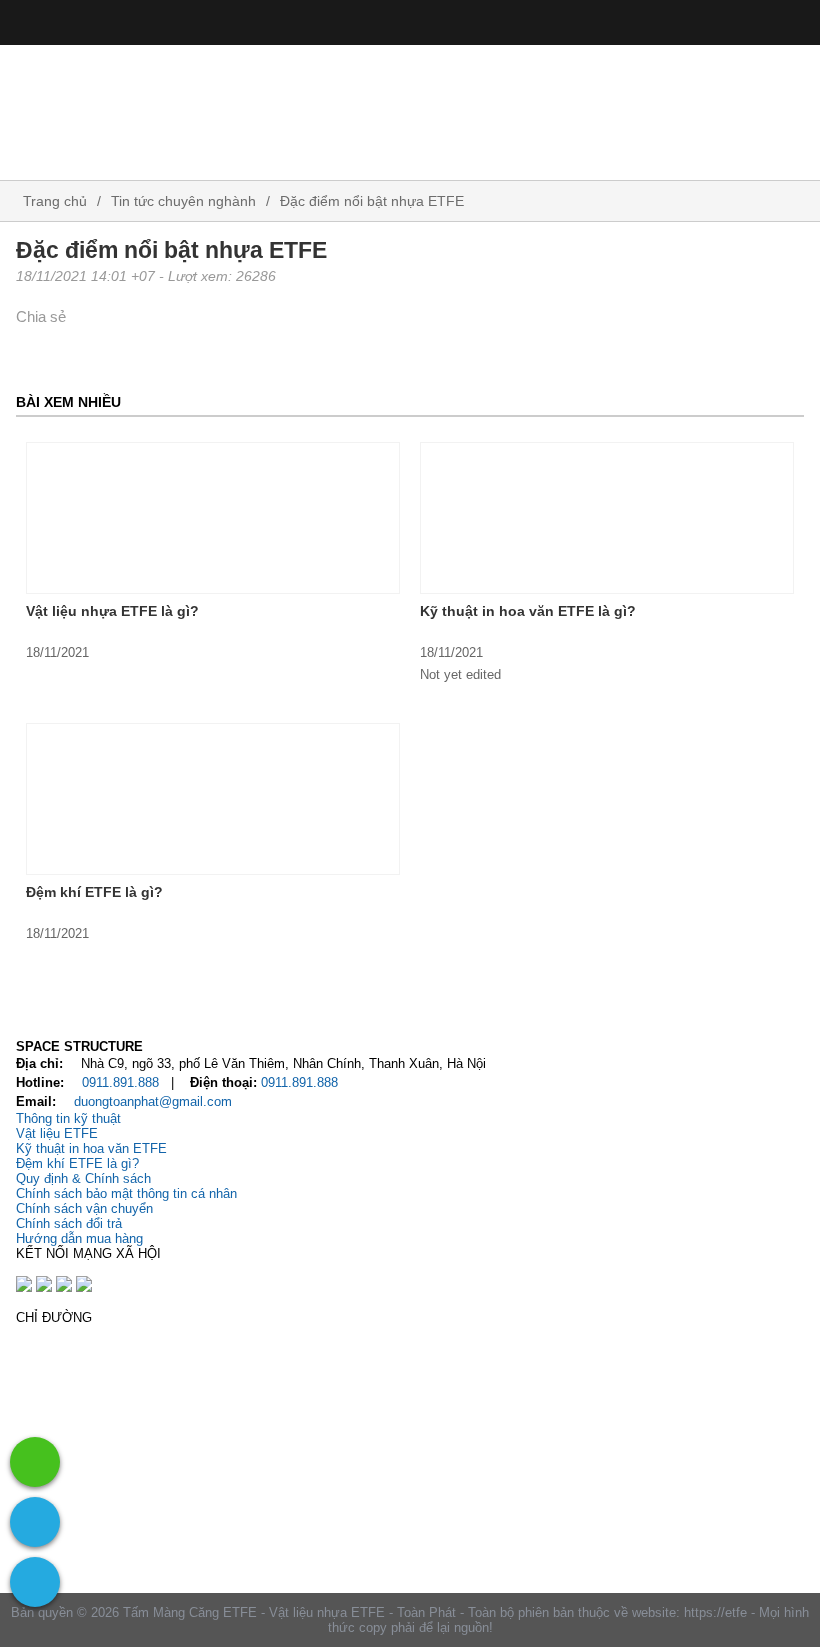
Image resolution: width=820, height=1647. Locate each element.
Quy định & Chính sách (83, 1178)
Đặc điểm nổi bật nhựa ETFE (372, 201)
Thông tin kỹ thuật (68, 1118)
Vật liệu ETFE (57, 1133)
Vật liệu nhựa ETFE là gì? (112, 611)
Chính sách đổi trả (69, 1223)
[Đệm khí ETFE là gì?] (213, 799)
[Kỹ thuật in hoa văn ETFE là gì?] (607, 518)
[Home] (409, 105)
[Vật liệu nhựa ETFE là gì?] (213, 518)
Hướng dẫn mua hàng (79, 1238)
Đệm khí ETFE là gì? (94, 892)
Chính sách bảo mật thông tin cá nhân (126, 1193)
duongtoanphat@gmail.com (153, 1101)
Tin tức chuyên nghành (183, 201)
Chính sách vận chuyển (84, 1208)
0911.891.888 (120, 1082)
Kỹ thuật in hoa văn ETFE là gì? (528, 611)
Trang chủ (53, 201)
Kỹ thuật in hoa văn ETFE (91, 1148)
